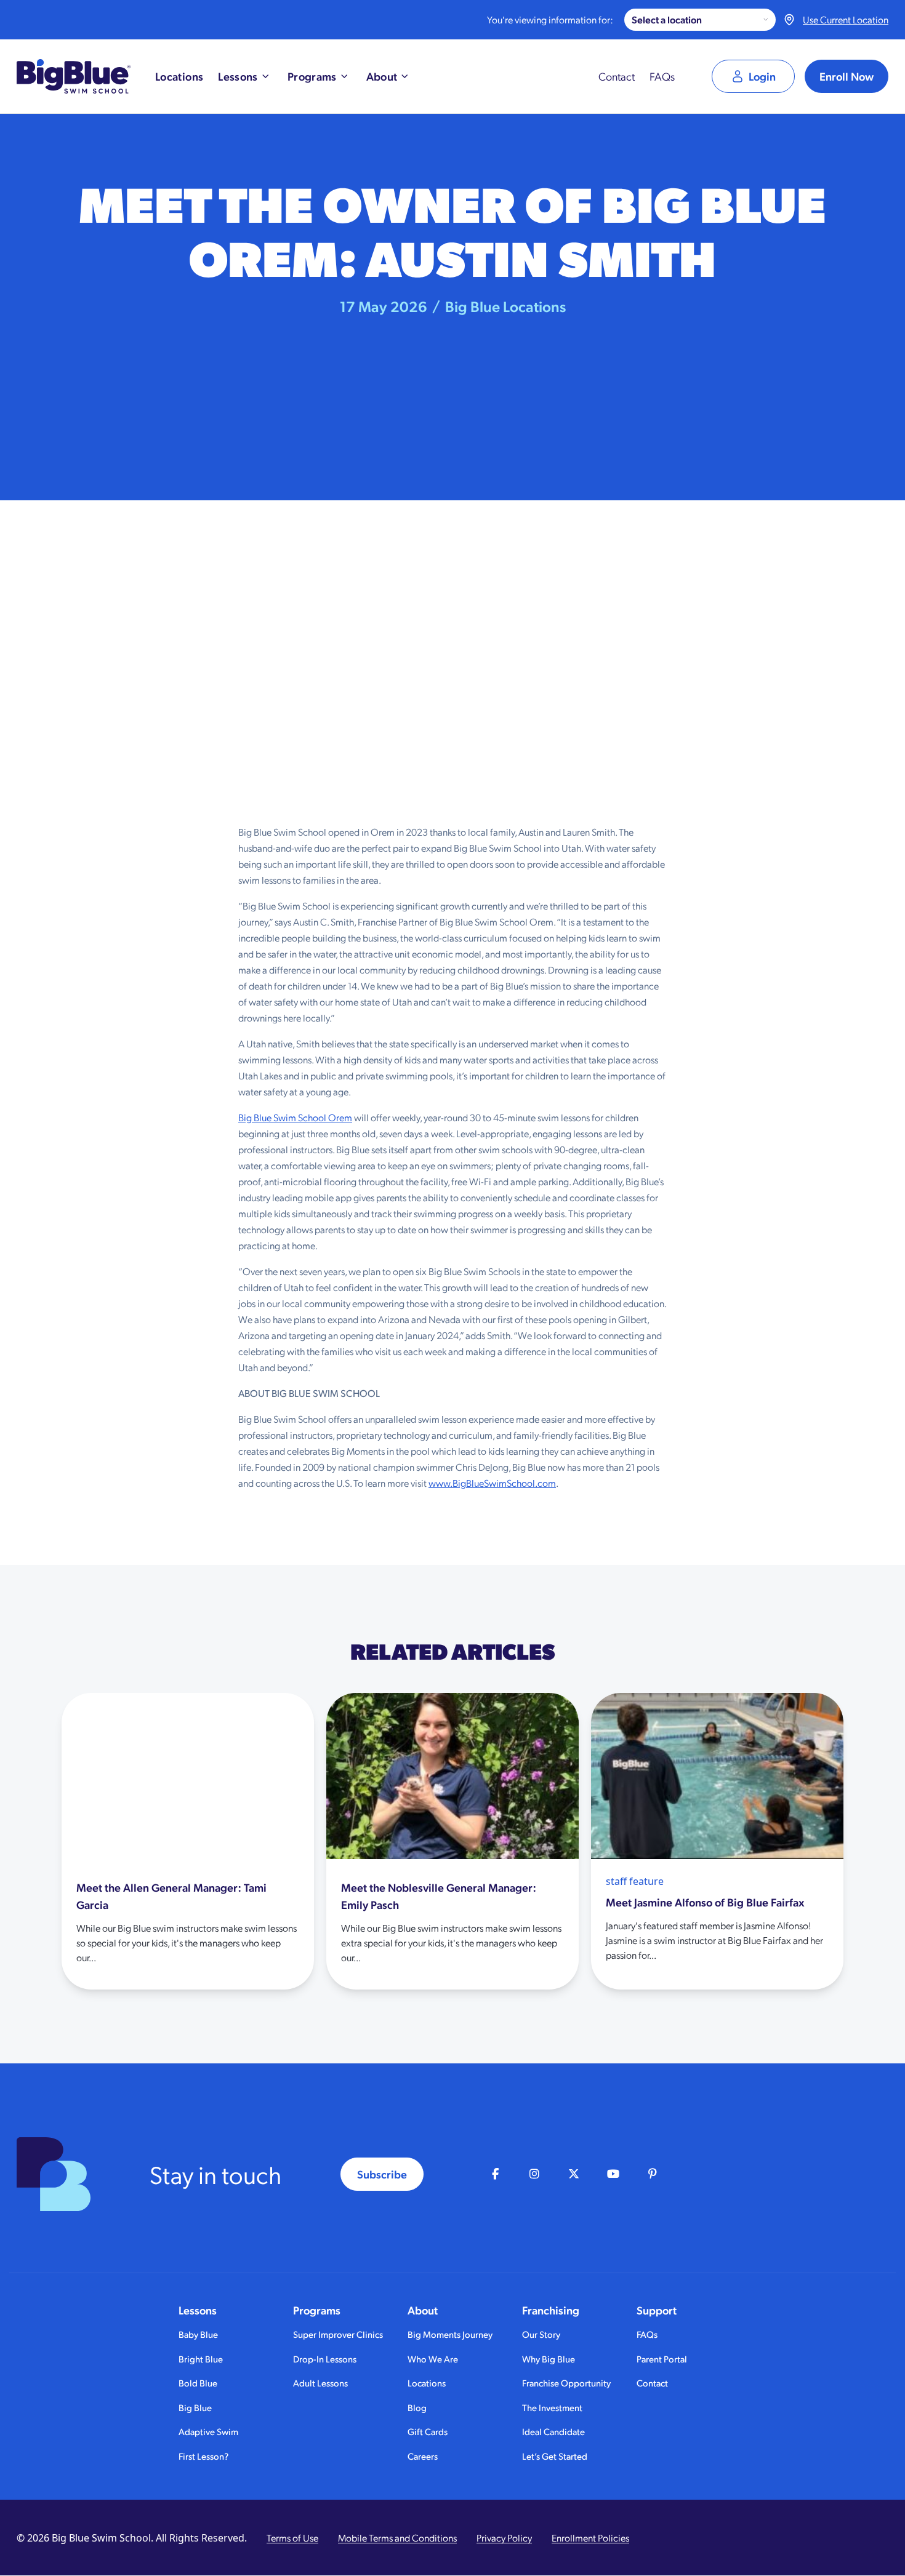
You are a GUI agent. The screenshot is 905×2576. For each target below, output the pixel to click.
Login (762, 76)
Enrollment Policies (590, 2538)
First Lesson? (203, 2456)
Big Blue (195, 2407)
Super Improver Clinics (338, 2334)
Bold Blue (198, 2382)
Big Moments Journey (450, 2334)
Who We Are (433, 2358)
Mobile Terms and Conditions (397, 2538)
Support (657, 2310)
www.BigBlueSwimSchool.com (492, 1483)
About (423, 2310)
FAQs (662, 76)
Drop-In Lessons (325, 2358)
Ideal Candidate (553, 2431)
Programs (317, 2310)
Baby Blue (198, 2334)
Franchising (551, 2310)
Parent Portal (662, 2358)
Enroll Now (847, 76)
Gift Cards (428, 2431)
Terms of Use (292, 2538)
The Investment (552, 2407)
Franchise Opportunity (566, 2382)
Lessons (198, 2310)
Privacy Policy (504, 2538)
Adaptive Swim (208, 2431)
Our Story (541, 2334)
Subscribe (382, 2174)
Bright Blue (201, 2358)
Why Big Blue (549, 2358)
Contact (617, 76)
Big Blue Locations (505, 306)
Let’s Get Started (555, 2456)
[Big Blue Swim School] (74, 76)
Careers (423, 2456)
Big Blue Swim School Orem (295, 1117)
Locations (427, 2382)
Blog (417, 2407)
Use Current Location (846, 19)
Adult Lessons (320, 2382)
